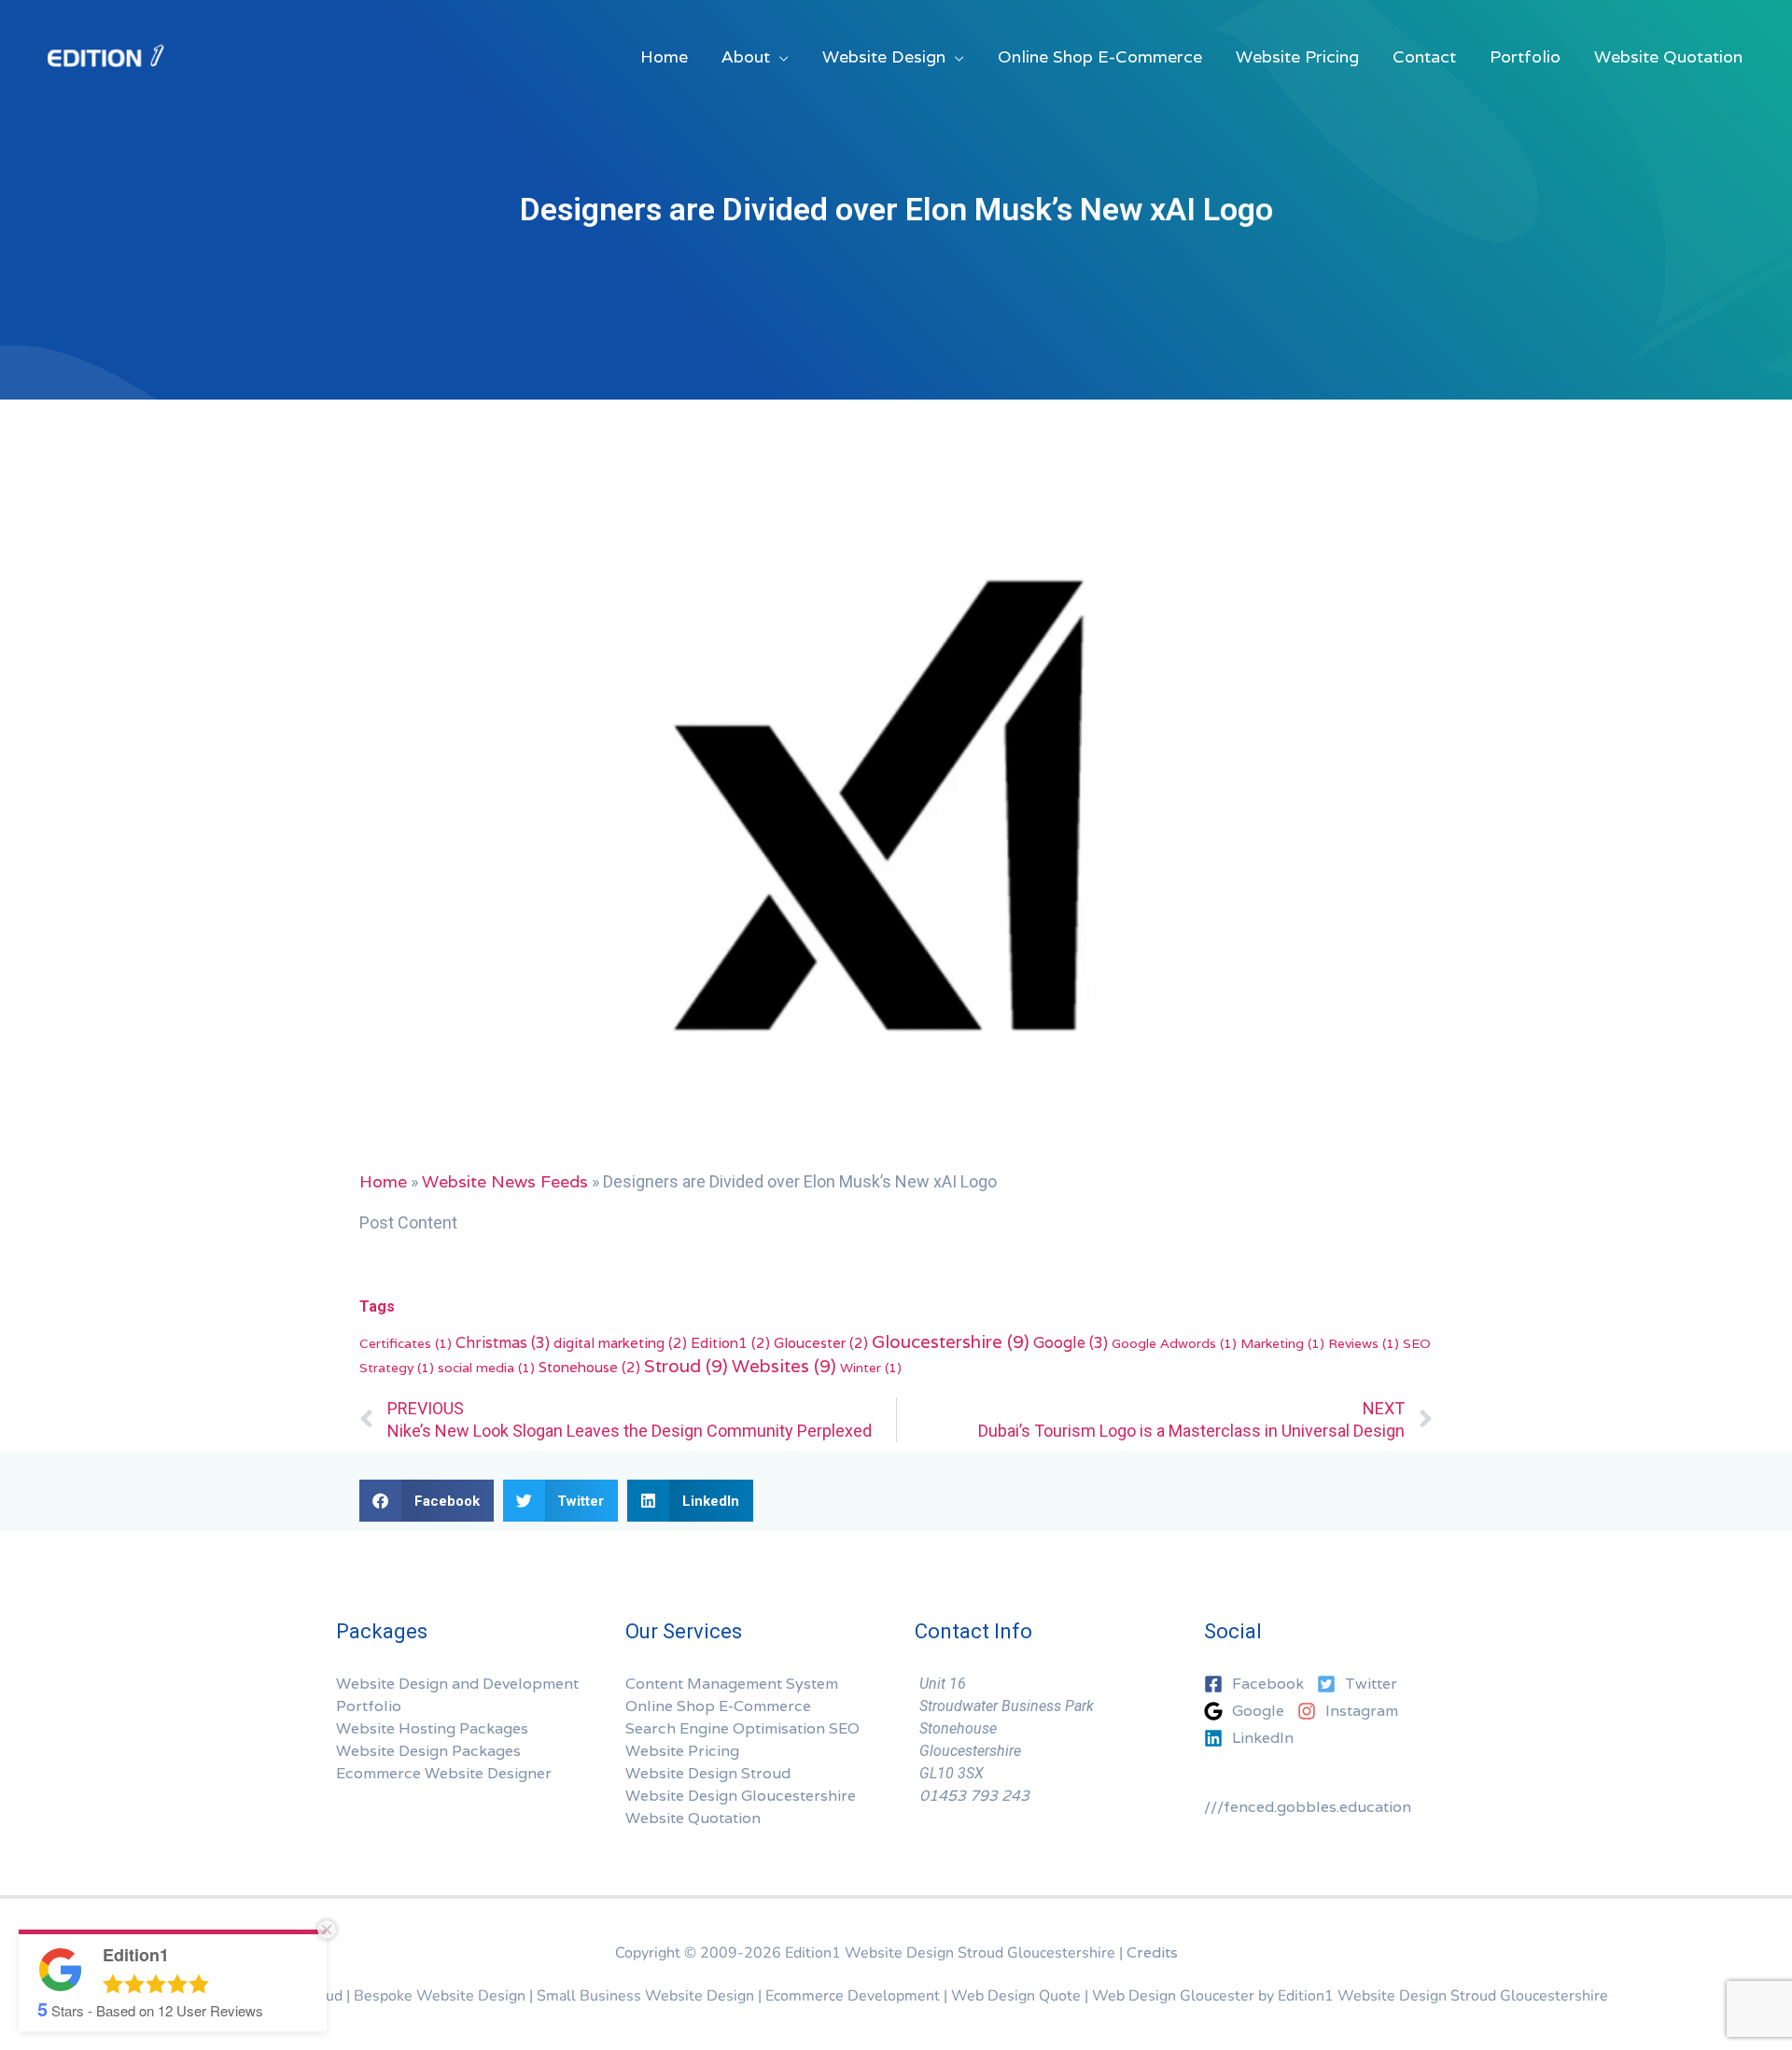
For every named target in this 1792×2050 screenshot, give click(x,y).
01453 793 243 (974, 1796)
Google (1071, 1343)
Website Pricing (682, 1751)
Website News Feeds (505, 1181)
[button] (427, 1501)
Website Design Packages (428, 1751)
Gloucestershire (951, 1341)
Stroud (686, 1366)
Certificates (406, 1343)
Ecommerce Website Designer (444, 1773)
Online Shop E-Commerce (718, 1706)
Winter (871, 1368)
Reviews (1364, 1343)
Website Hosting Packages (432, 1728)
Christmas (503, 1343)
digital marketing (620, 1342)
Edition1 (730, 1342)
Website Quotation (693, 1818)
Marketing (1282, 1343)
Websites (784, 1366)
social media (486, 1368)
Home (383, 1181)
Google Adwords (1174, 1343)
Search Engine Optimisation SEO (742, 1728)
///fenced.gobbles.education (1308, 1807)
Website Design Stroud (708, 1773)
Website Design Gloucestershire (741, 1796)
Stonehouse (589, 1367)
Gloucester (821, 1342)
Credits (1152, 1952)
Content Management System (732, 1684)
